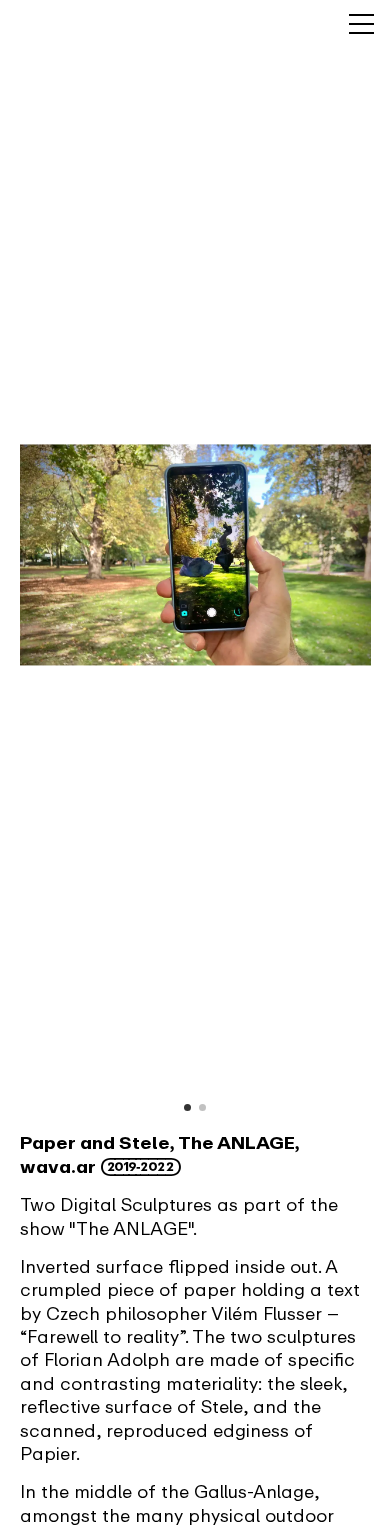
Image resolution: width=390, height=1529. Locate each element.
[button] (187, 1107)
